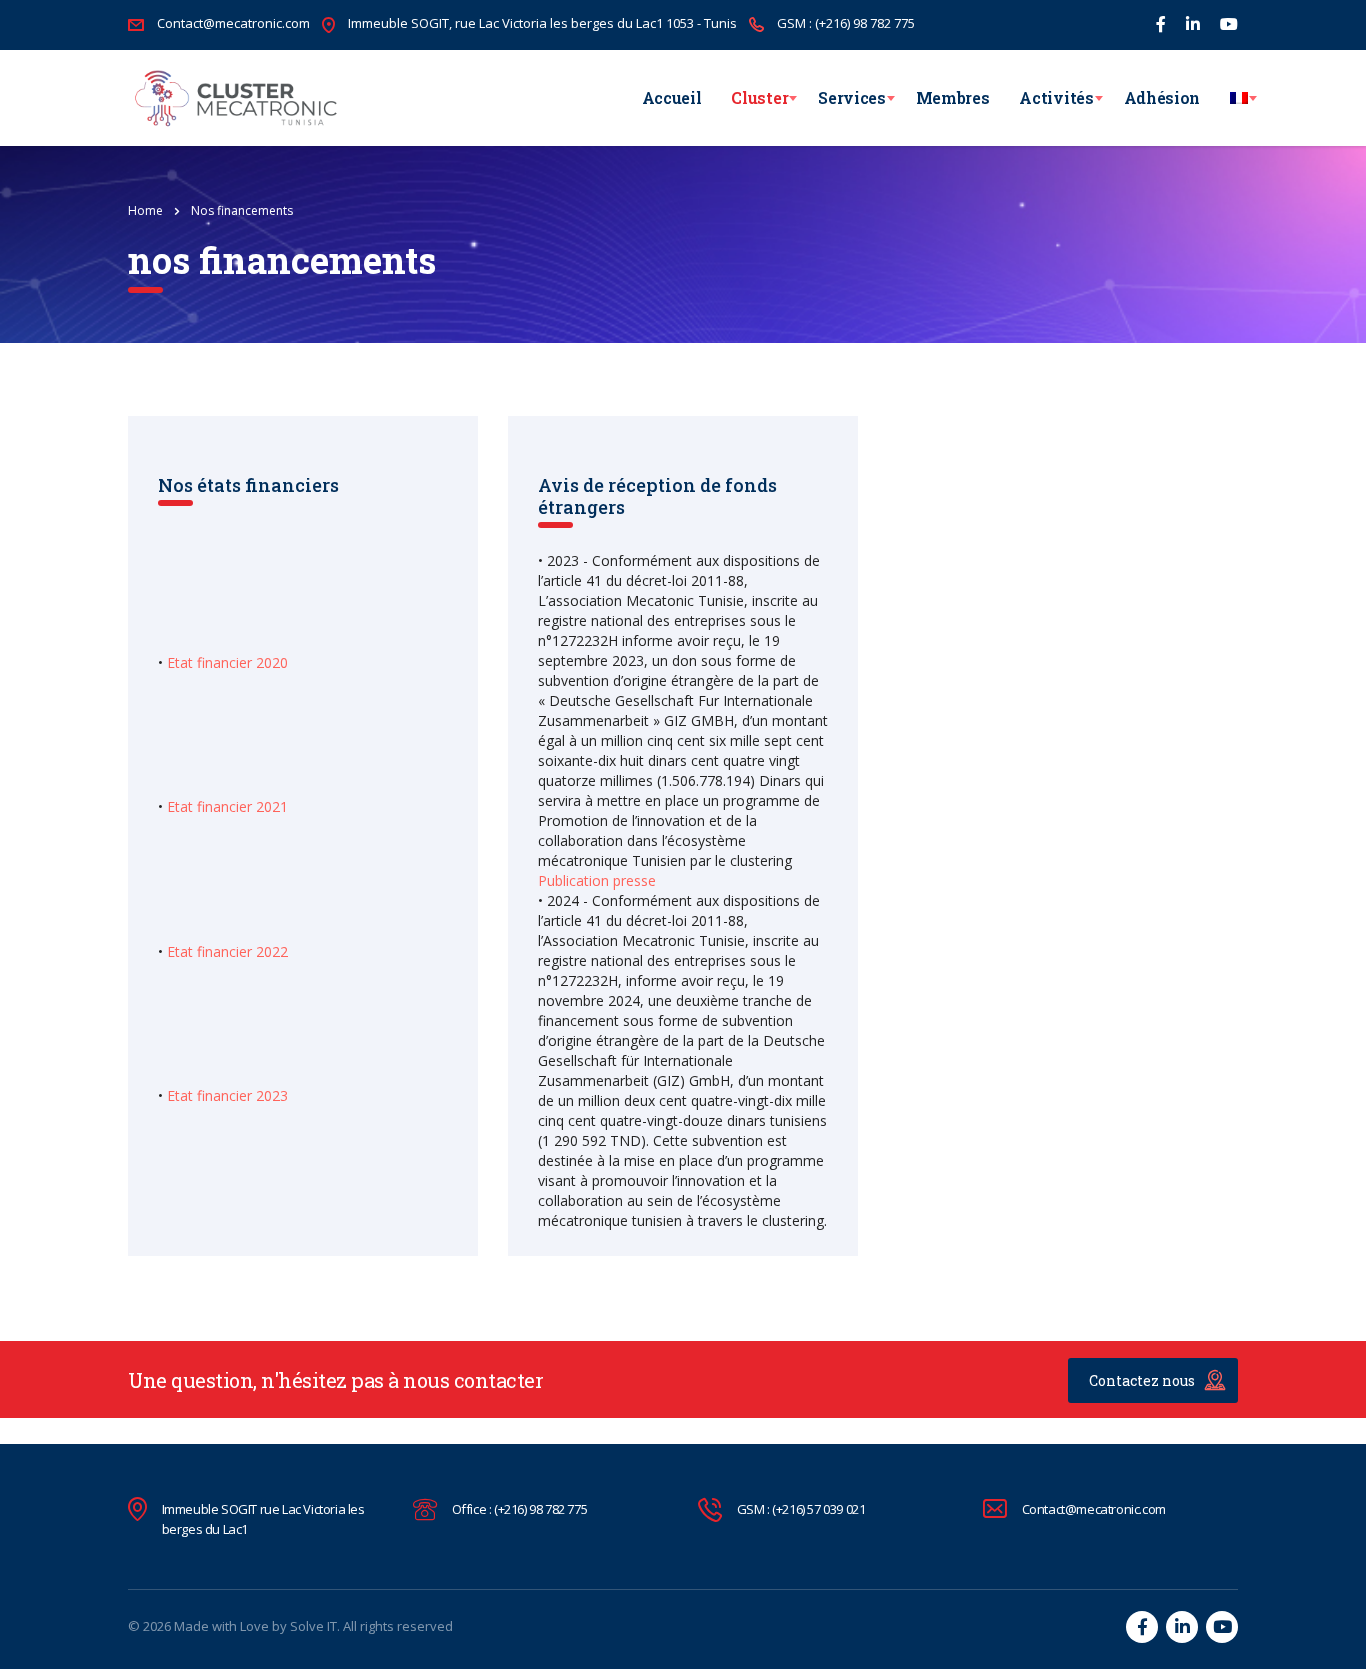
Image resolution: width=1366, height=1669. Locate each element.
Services (851, 97)
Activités (1056, 97)
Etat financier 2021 (227, 806)
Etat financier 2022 (227, 951)
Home (145, 210)
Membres (953, 97)
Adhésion (1162, 97)
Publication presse (597, 880)
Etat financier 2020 (227, 662)
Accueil (672, 97)
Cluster (759, 97)
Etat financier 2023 (227, 1095)
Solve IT (313, 1626)
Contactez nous (1142, 1380)
